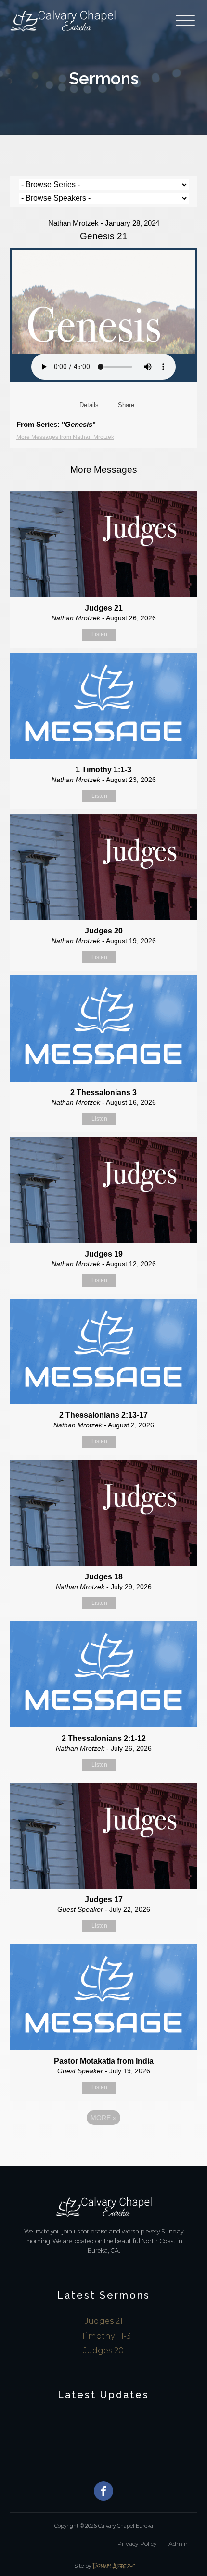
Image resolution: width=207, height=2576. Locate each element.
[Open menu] (187, 21)
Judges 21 (104, 2321)
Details (89, 405)
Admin (178, 2543)
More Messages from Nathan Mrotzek (65, 437)
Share (126, 405)
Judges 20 (103, 2350)
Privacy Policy (137, 2543)
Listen (99, 634)
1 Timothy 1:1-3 (104, 2336)
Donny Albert (114, 2566)
